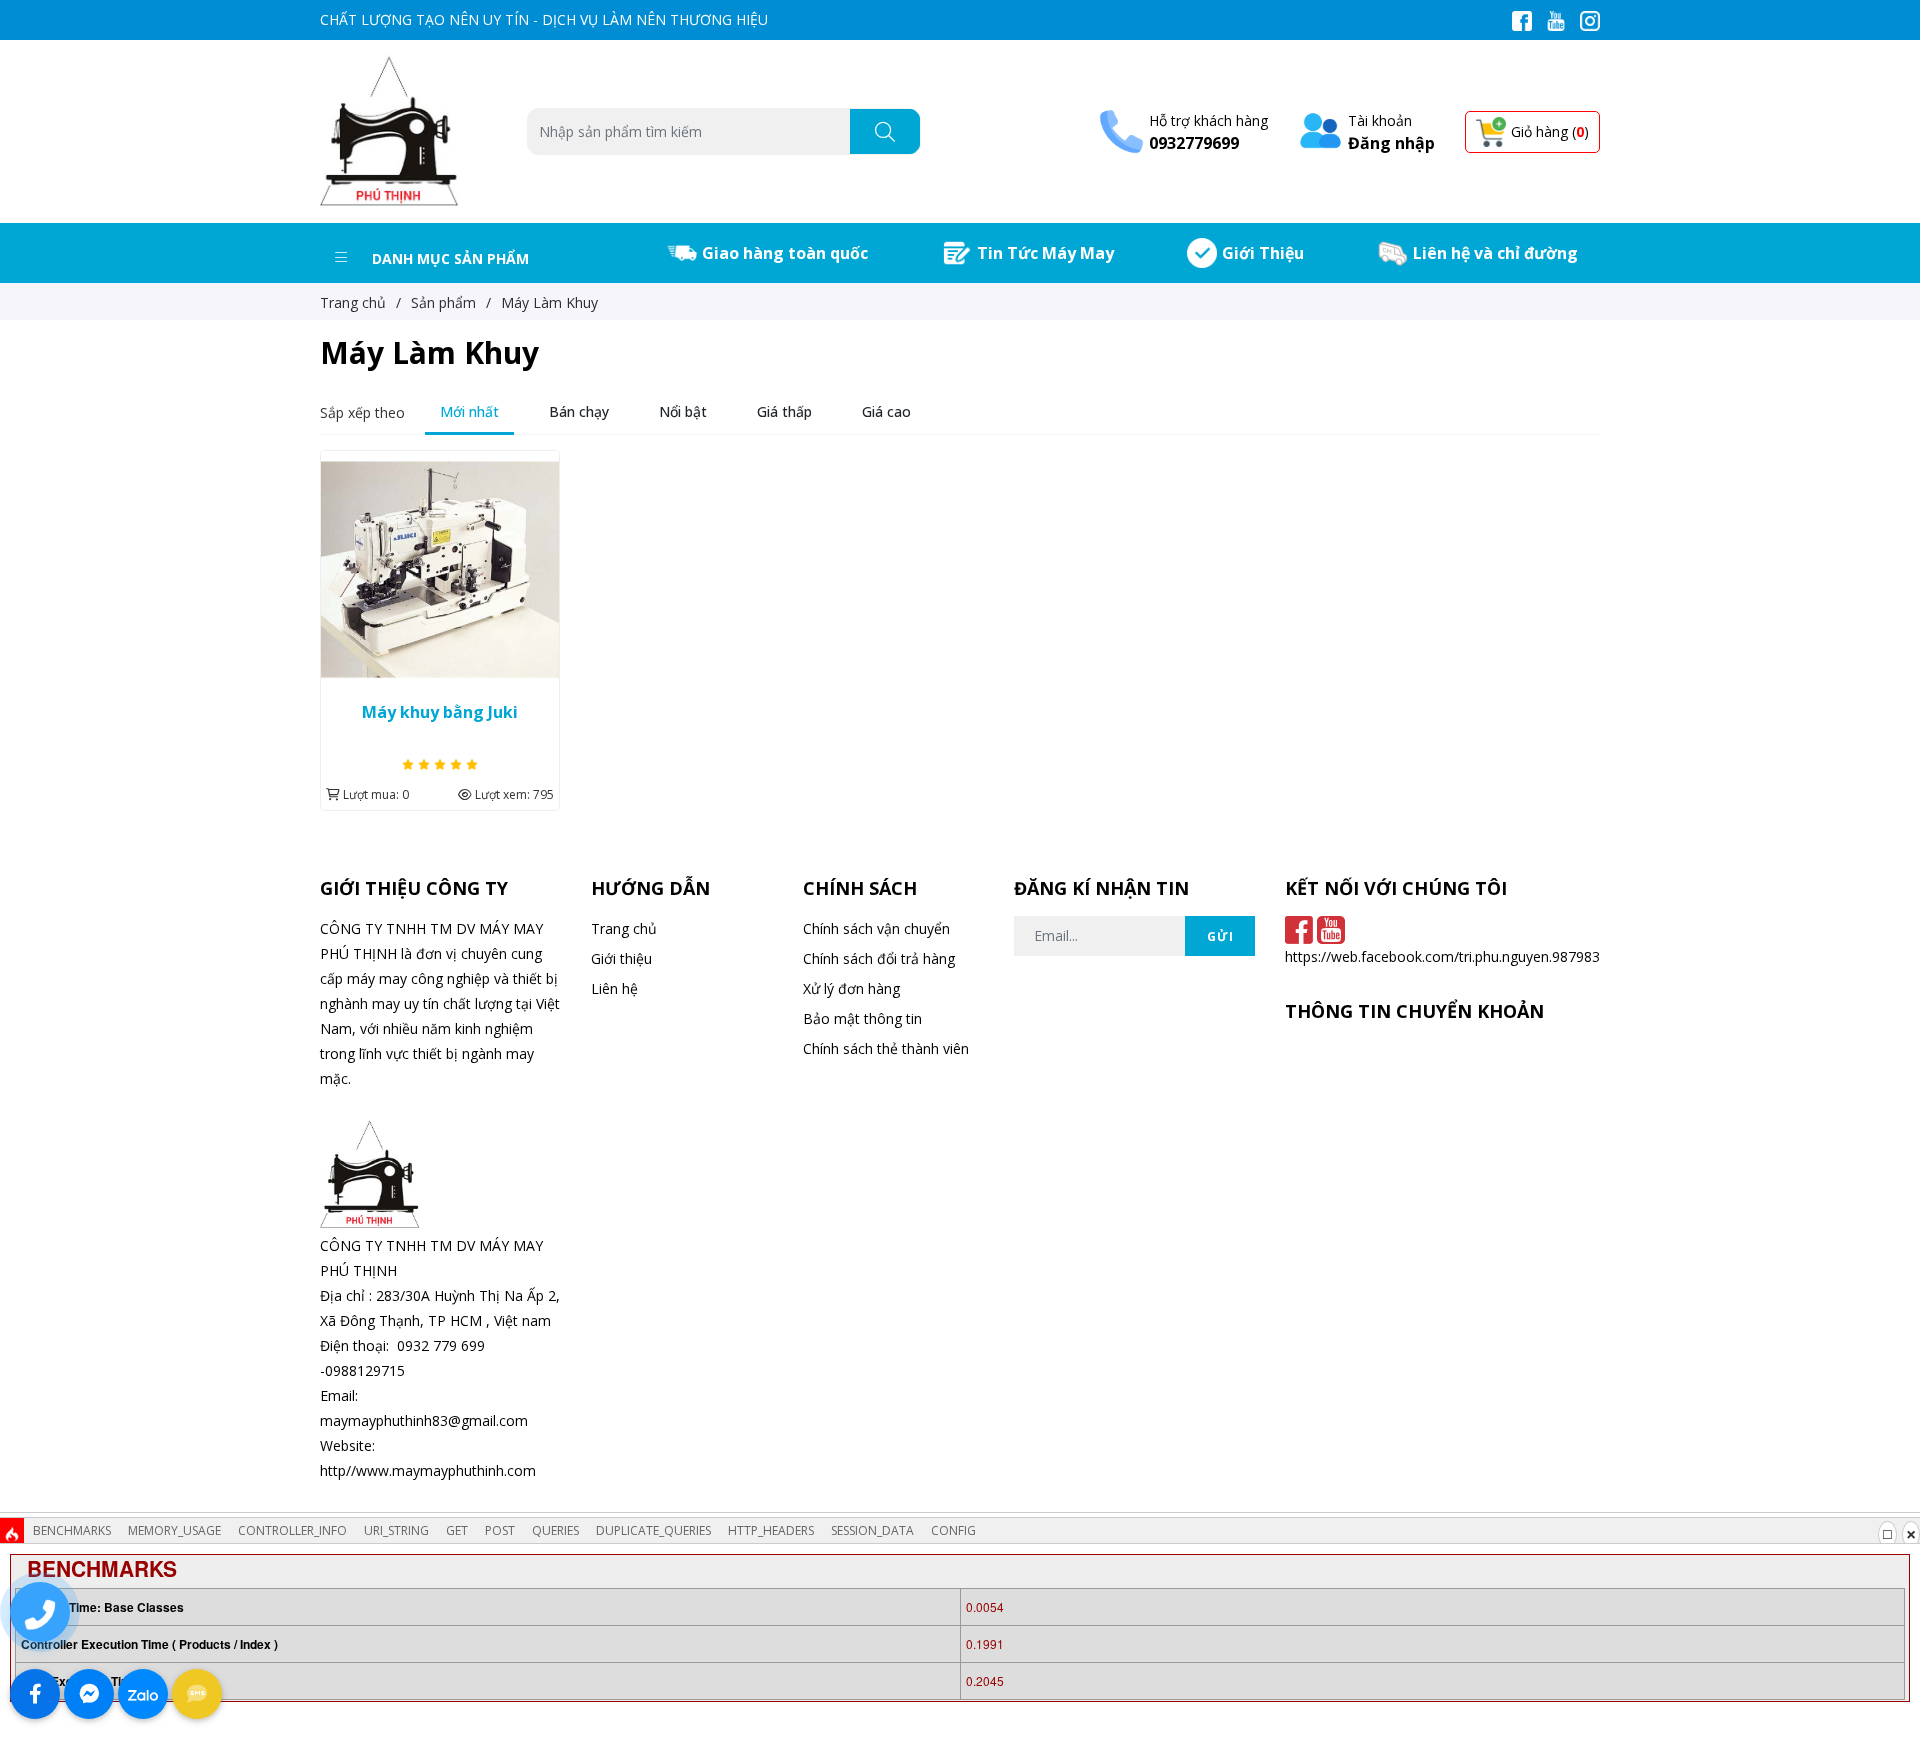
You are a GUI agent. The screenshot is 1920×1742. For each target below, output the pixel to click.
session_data (872, 1530)
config (953, 1530)
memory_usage (174, 1530)
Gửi (1220, 936)
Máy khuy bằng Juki (440, 712)
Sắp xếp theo (362, 412)
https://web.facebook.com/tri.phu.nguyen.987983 (1442, 956)
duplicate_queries (653, 1530)
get (457, 1530)
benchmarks (72, 1530)
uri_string (396, 1530)
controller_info (292, 1530)
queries (555, 1530)
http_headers (771, 1530)
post (500, 1530)
